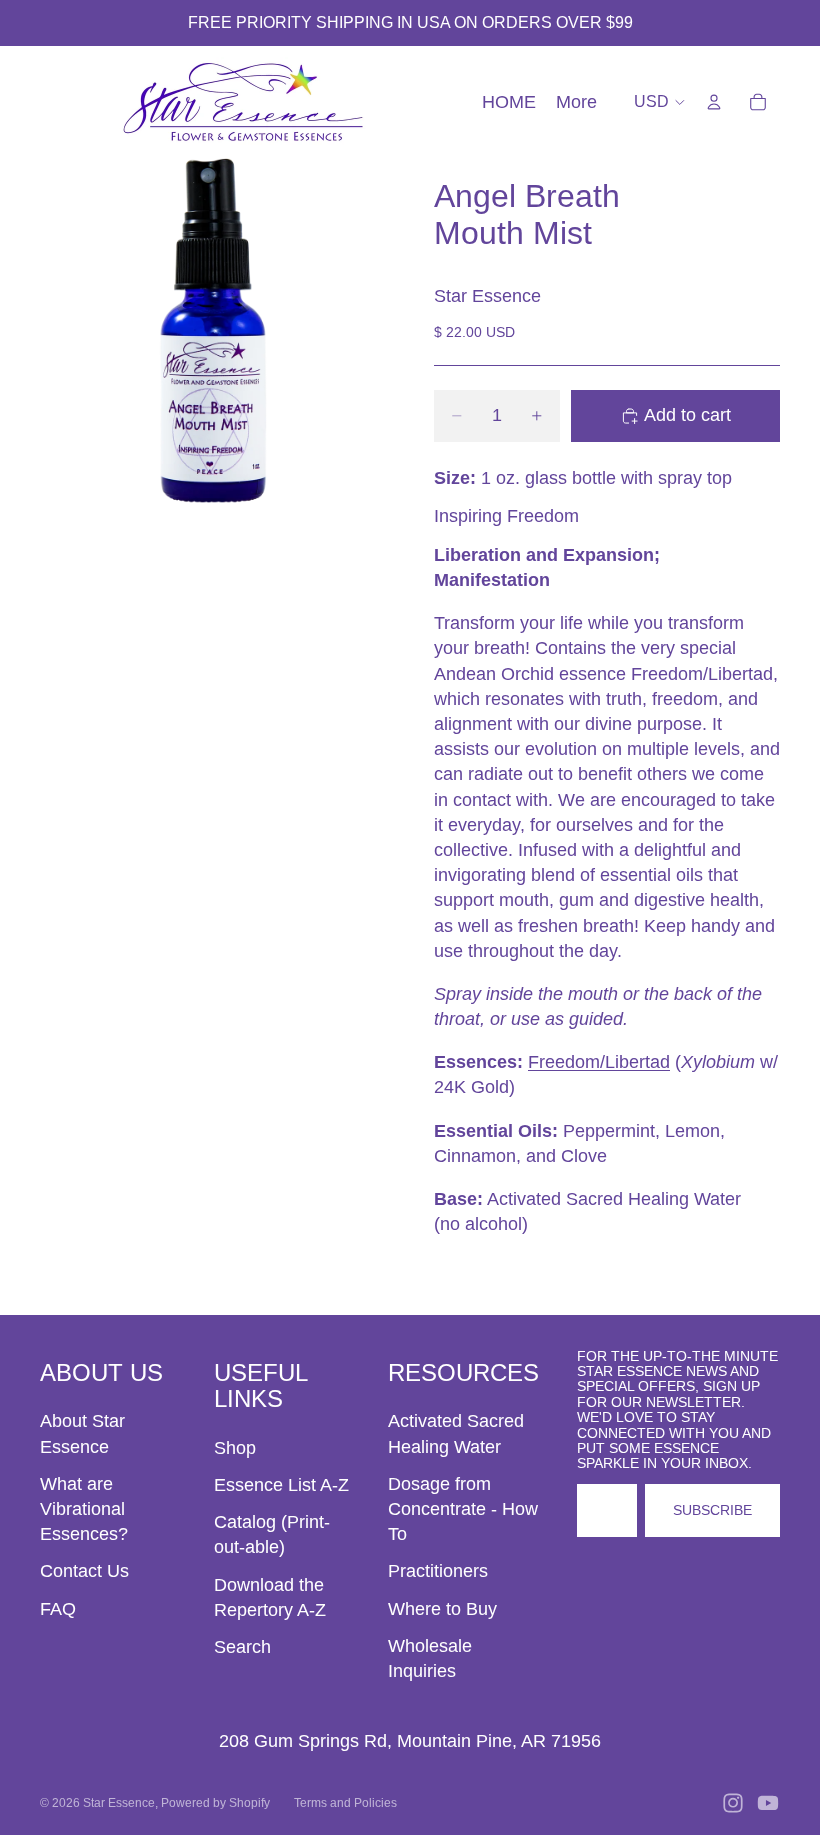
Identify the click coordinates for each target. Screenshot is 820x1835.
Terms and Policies (345, 1803)
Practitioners (438, 1571)
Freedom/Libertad (599, 1062)
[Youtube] (768, 1803)
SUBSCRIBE (712, 1510)
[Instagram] (733, 1803)
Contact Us (84, 1571)
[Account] (714, 102)
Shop (235, 1448)
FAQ (58, 1609)
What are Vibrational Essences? (84, 1509)
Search (242, 1647)
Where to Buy (442, 1609)
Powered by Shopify (215, 1803)
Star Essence (119, 1803)
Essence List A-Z (281, 1485)
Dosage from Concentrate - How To (463, 1509)
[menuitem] (576, 102)
